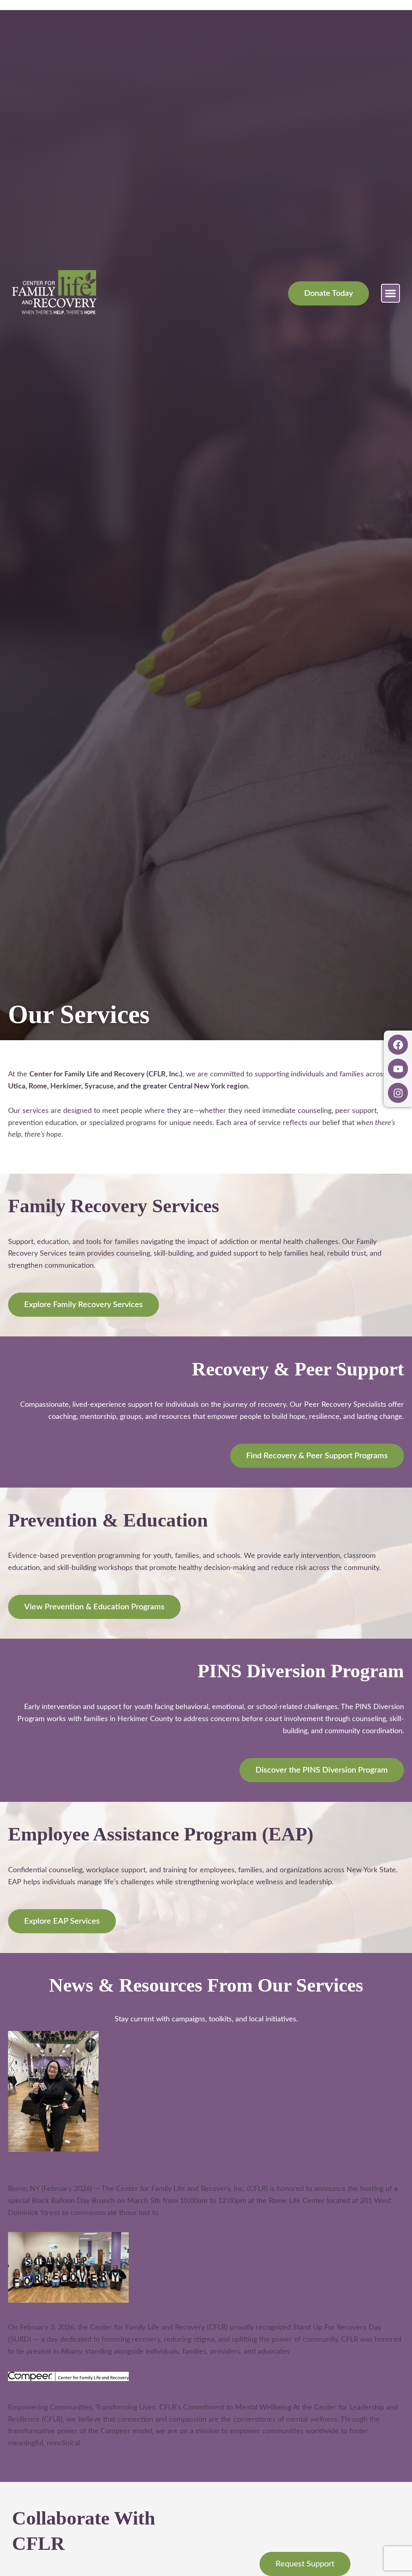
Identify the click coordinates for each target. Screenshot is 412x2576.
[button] (391, 293)
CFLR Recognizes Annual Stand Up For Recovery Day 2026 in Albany (153, 2309)
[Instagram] (398, 1093)
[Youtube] (398, 1069)
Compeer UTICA (44, 2388)
